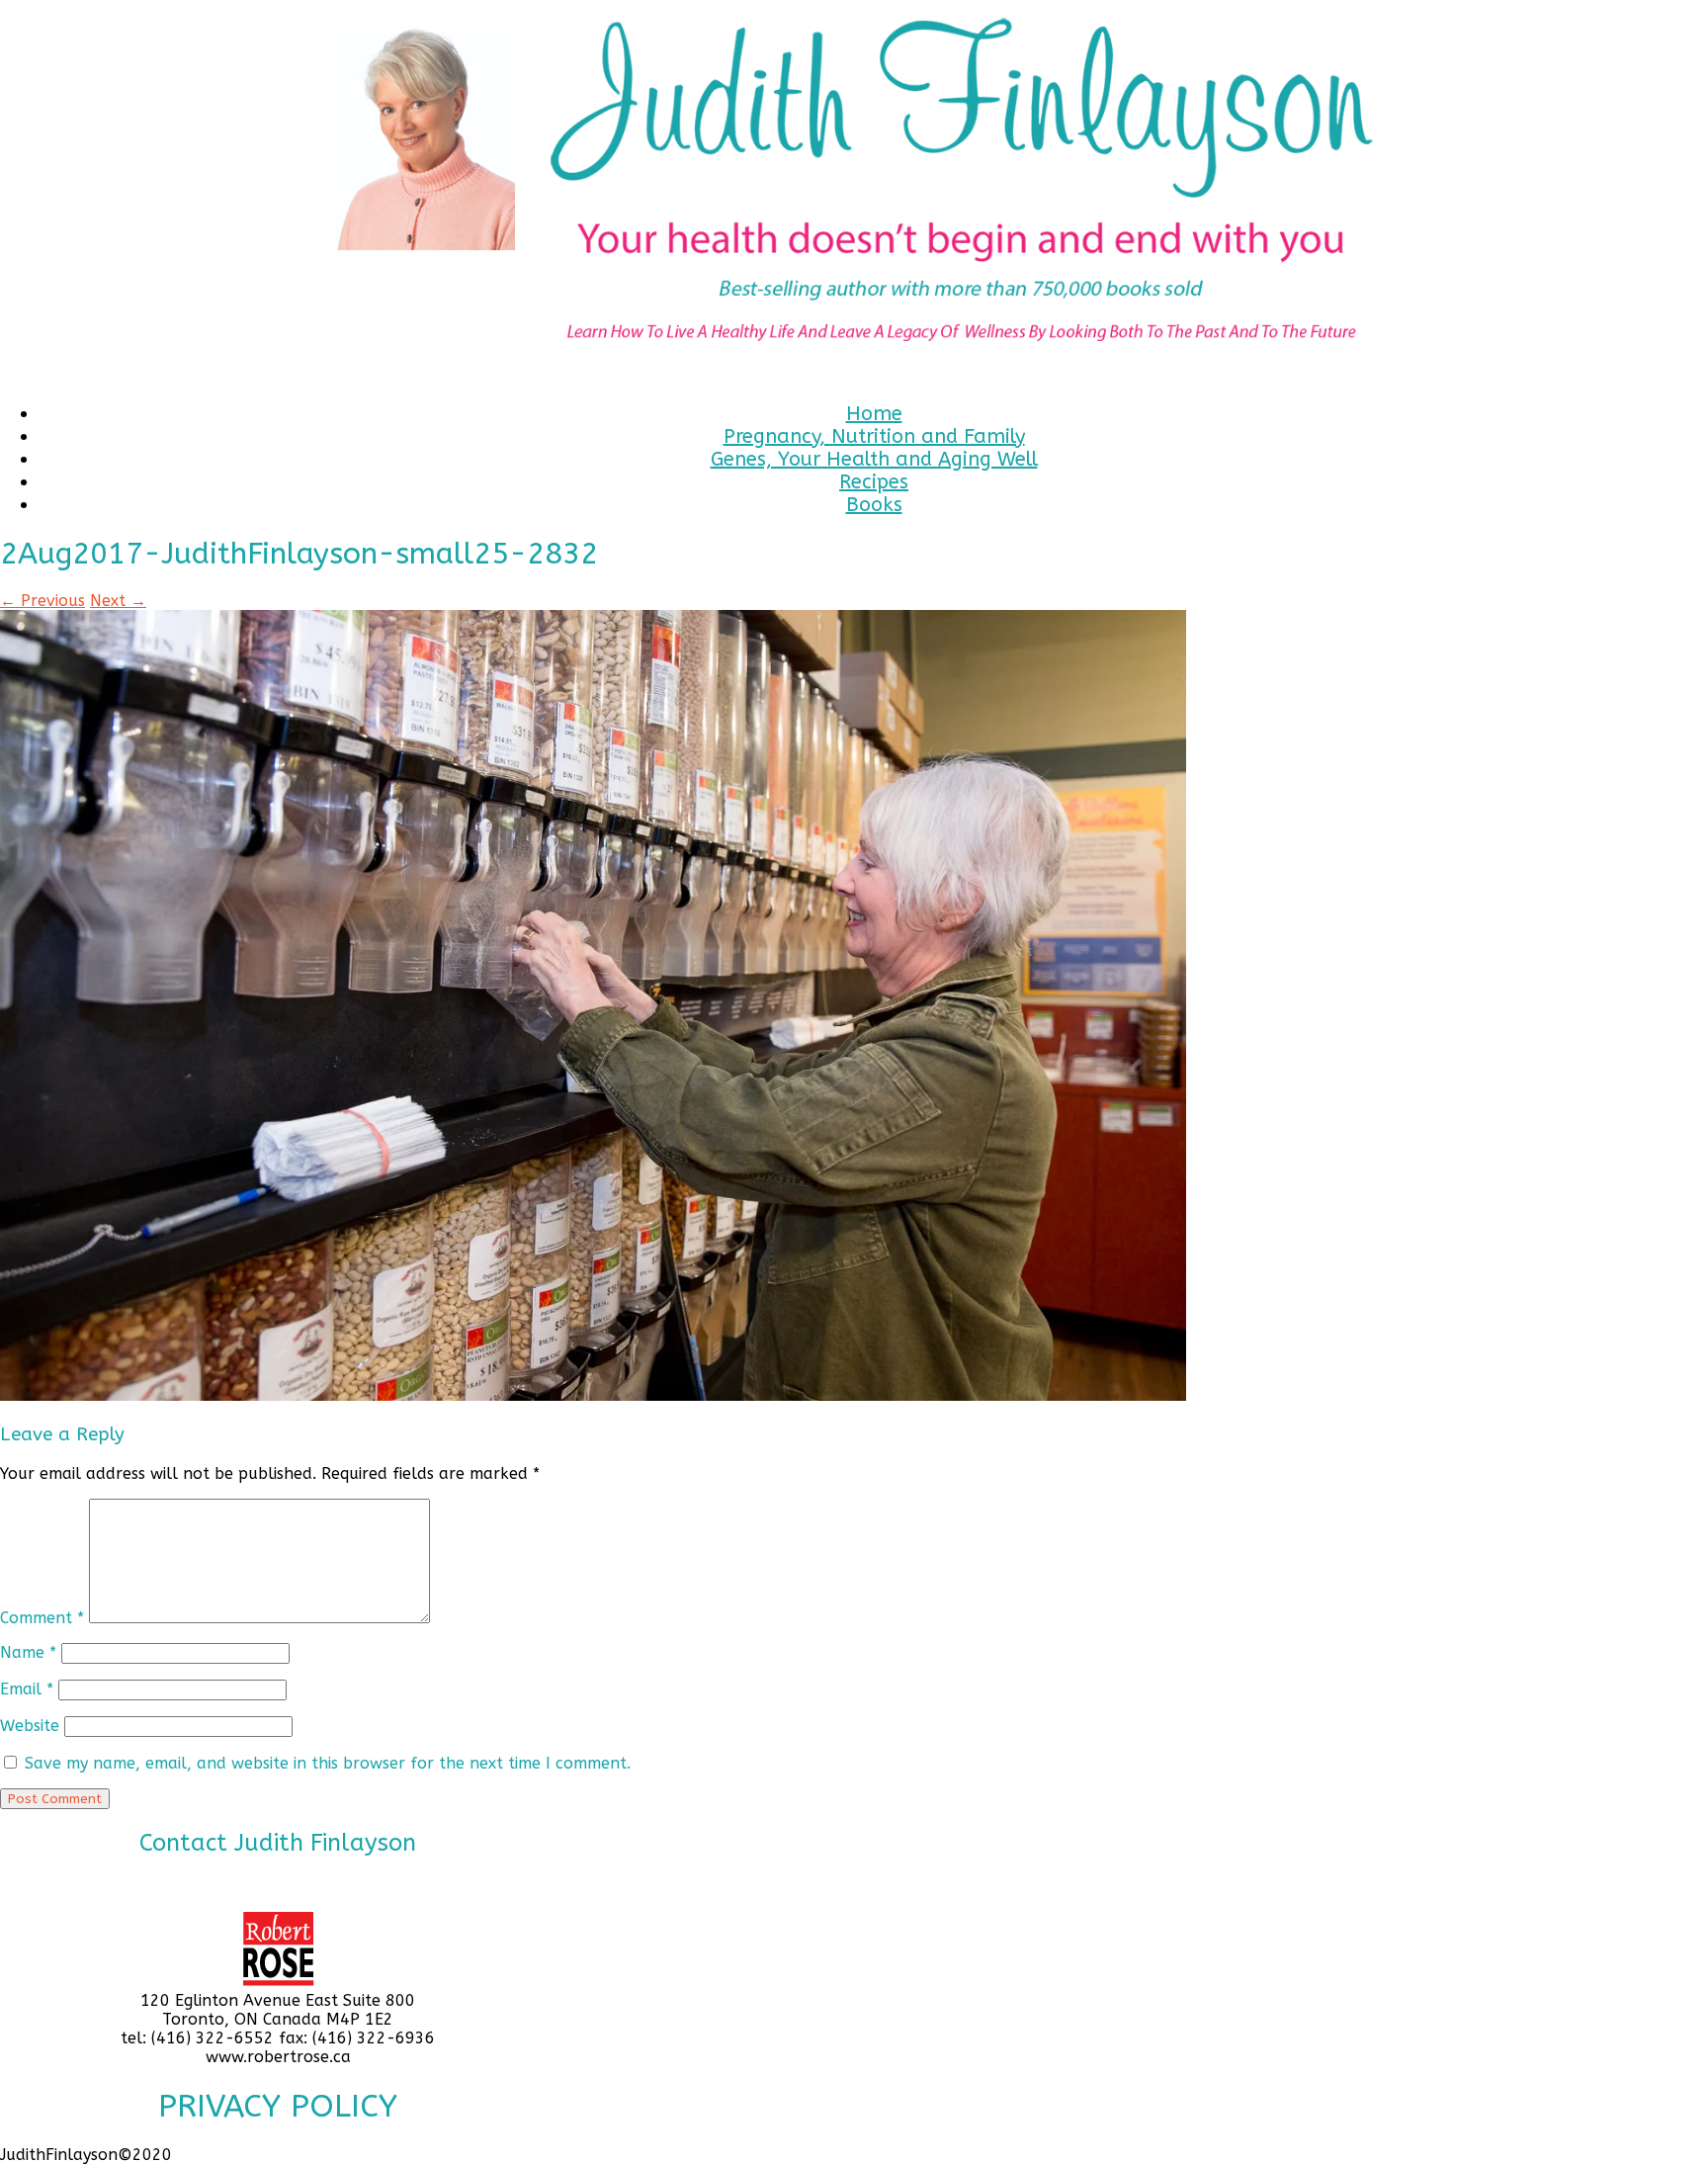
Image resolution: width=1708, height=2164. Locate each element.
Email (27, 1689)
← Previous (43, 601)
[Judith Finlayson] (854, 193)
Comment (42, 1618)
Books (874, 505)
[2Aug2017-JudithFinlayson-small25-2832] (593, 1395)
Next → (118, 601)
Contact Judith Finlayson (278, 1843)
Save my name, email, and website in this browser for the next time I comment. (328, 1763)
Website (30, 1726)
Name (28, 1652)
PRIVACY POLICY (278, 2106)
